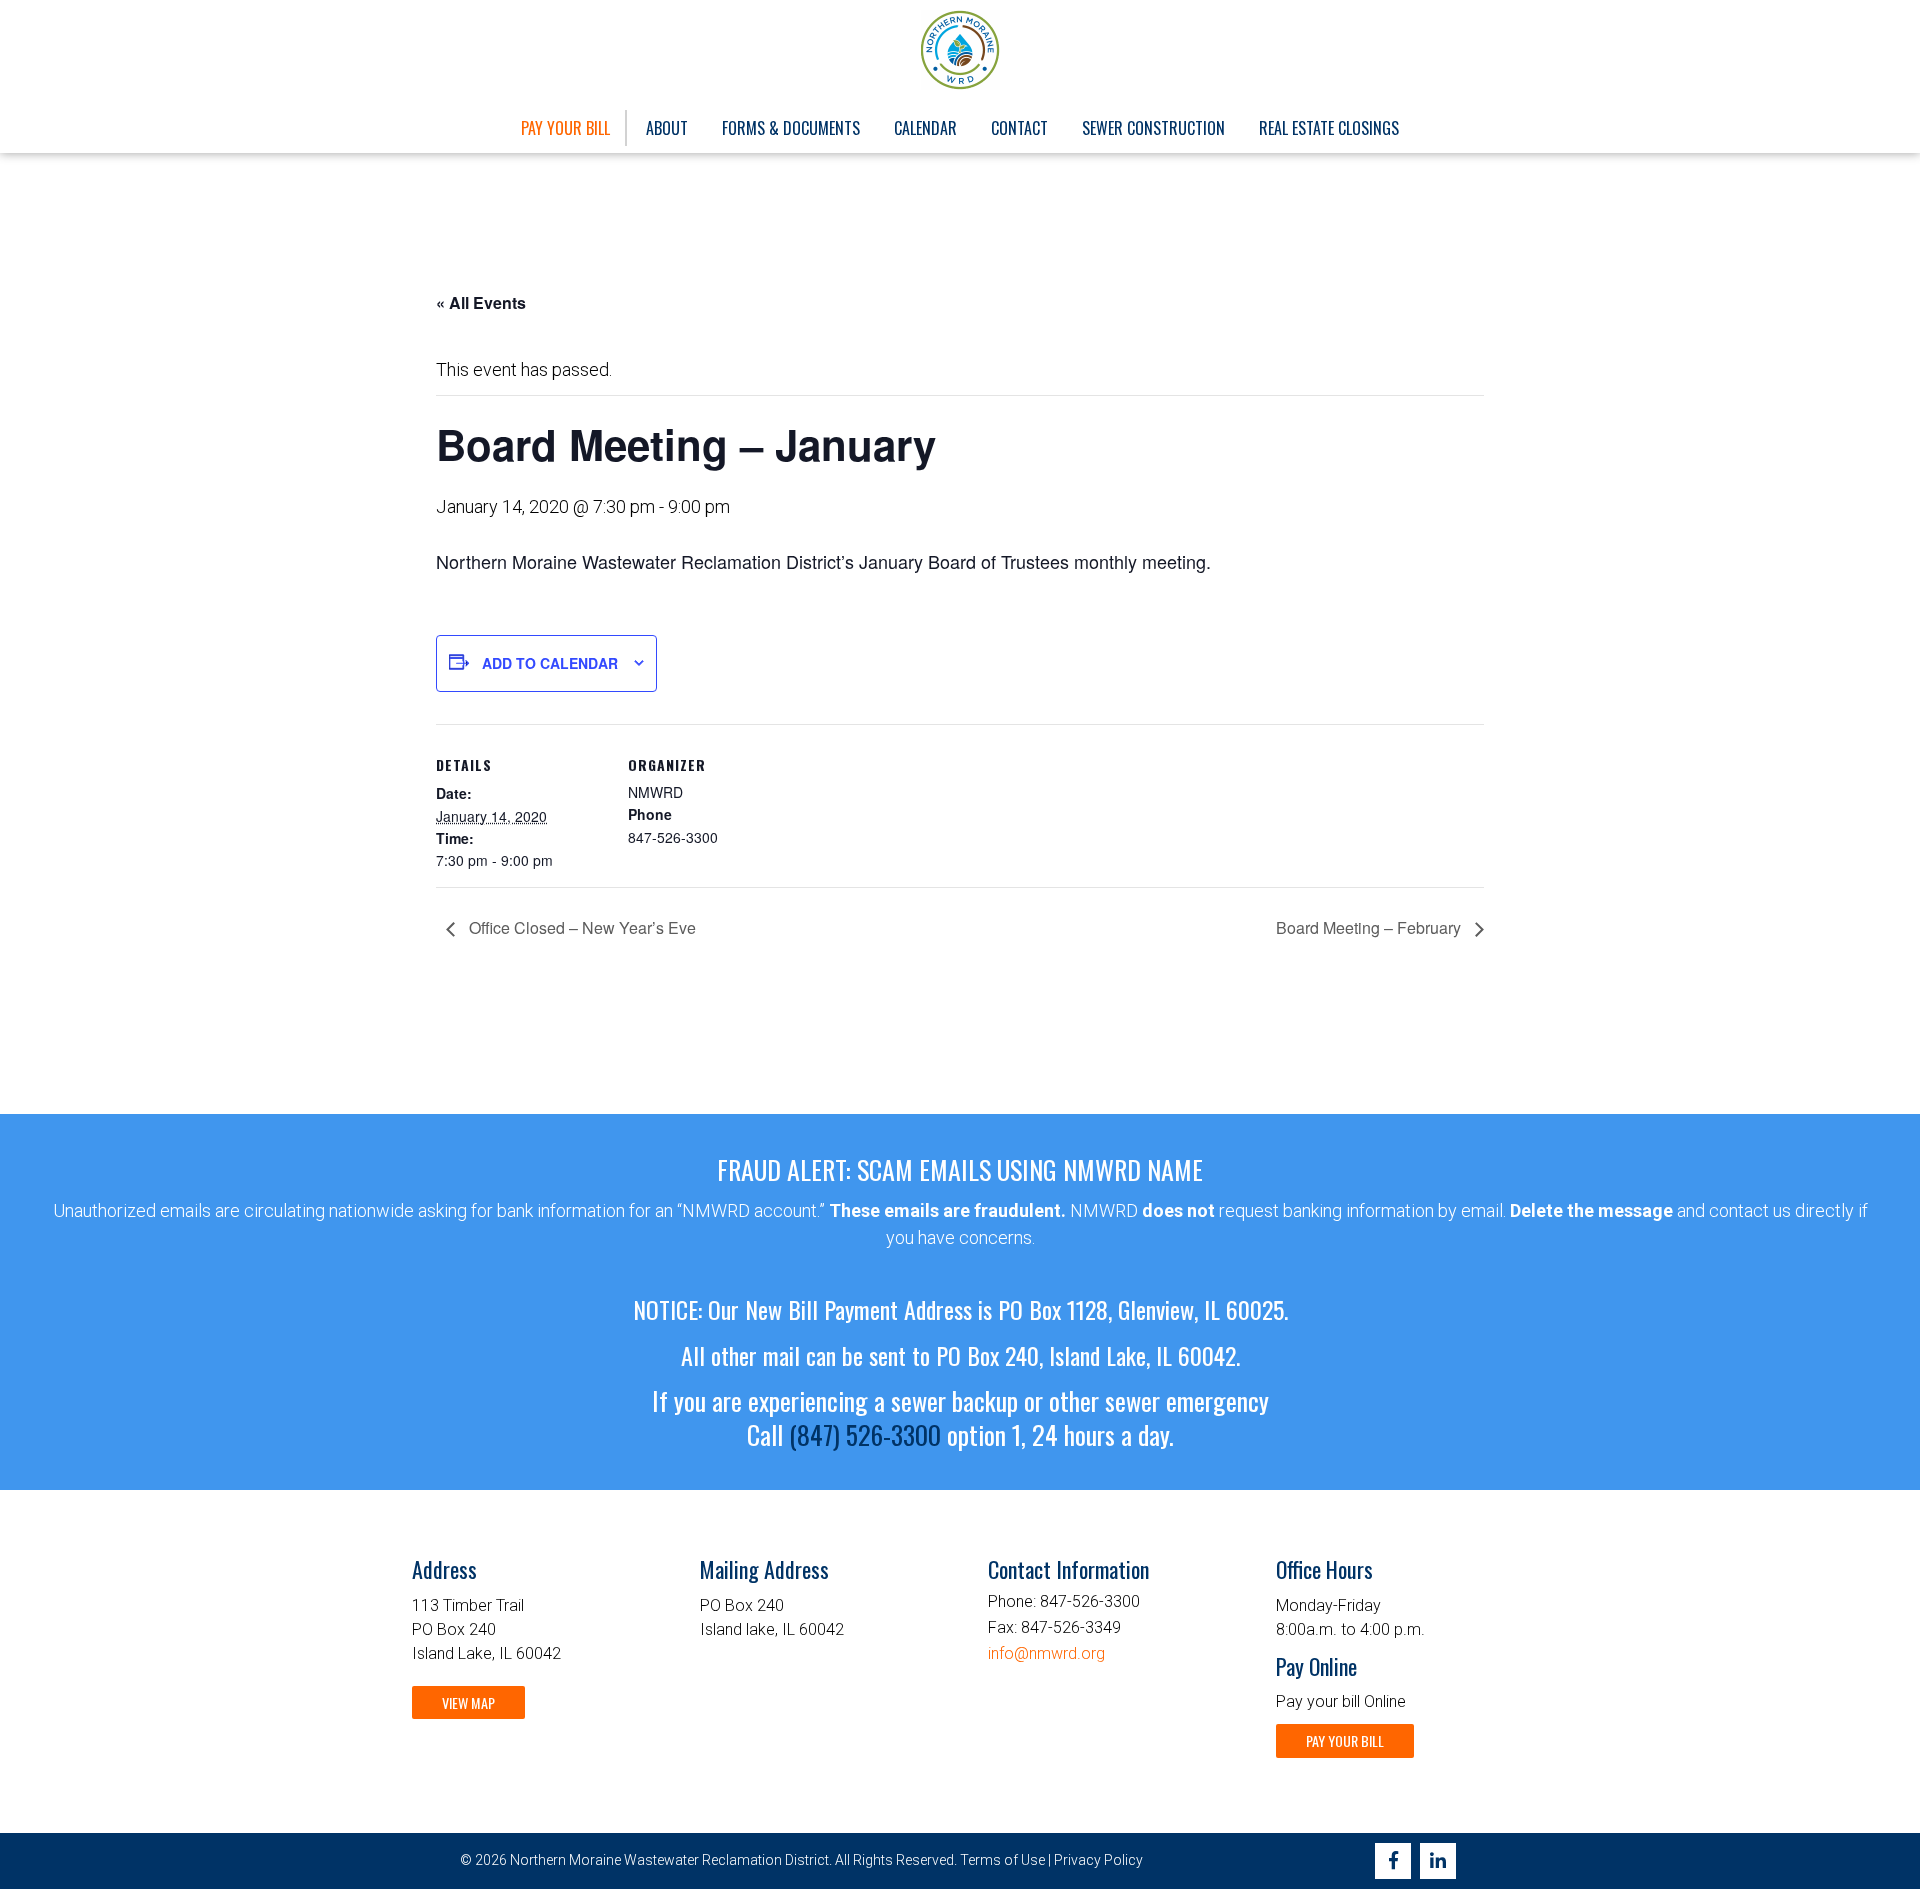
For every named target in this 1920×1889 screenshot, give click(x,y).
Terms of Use (1002, 1860)
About (667, 128)
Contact (1019, 128)
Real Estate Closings (1329, 128)
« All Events (481, 302)
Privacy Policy (1098, 1860)
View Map (468, 1702)
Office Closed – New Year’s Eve (580, 927)
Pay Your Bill (565, 128)
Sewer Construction (1153, 128)
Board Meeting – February (1370, 927)
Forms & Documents (791, 128)
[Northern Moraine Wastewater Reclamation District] (960, 50)
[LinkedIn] (1438, 1861)
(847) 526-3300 (865, 1434)
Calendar (925, 128)
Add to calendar (550, 663)
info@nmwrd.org (1046, 1653)
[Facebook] (1393, 1861)
